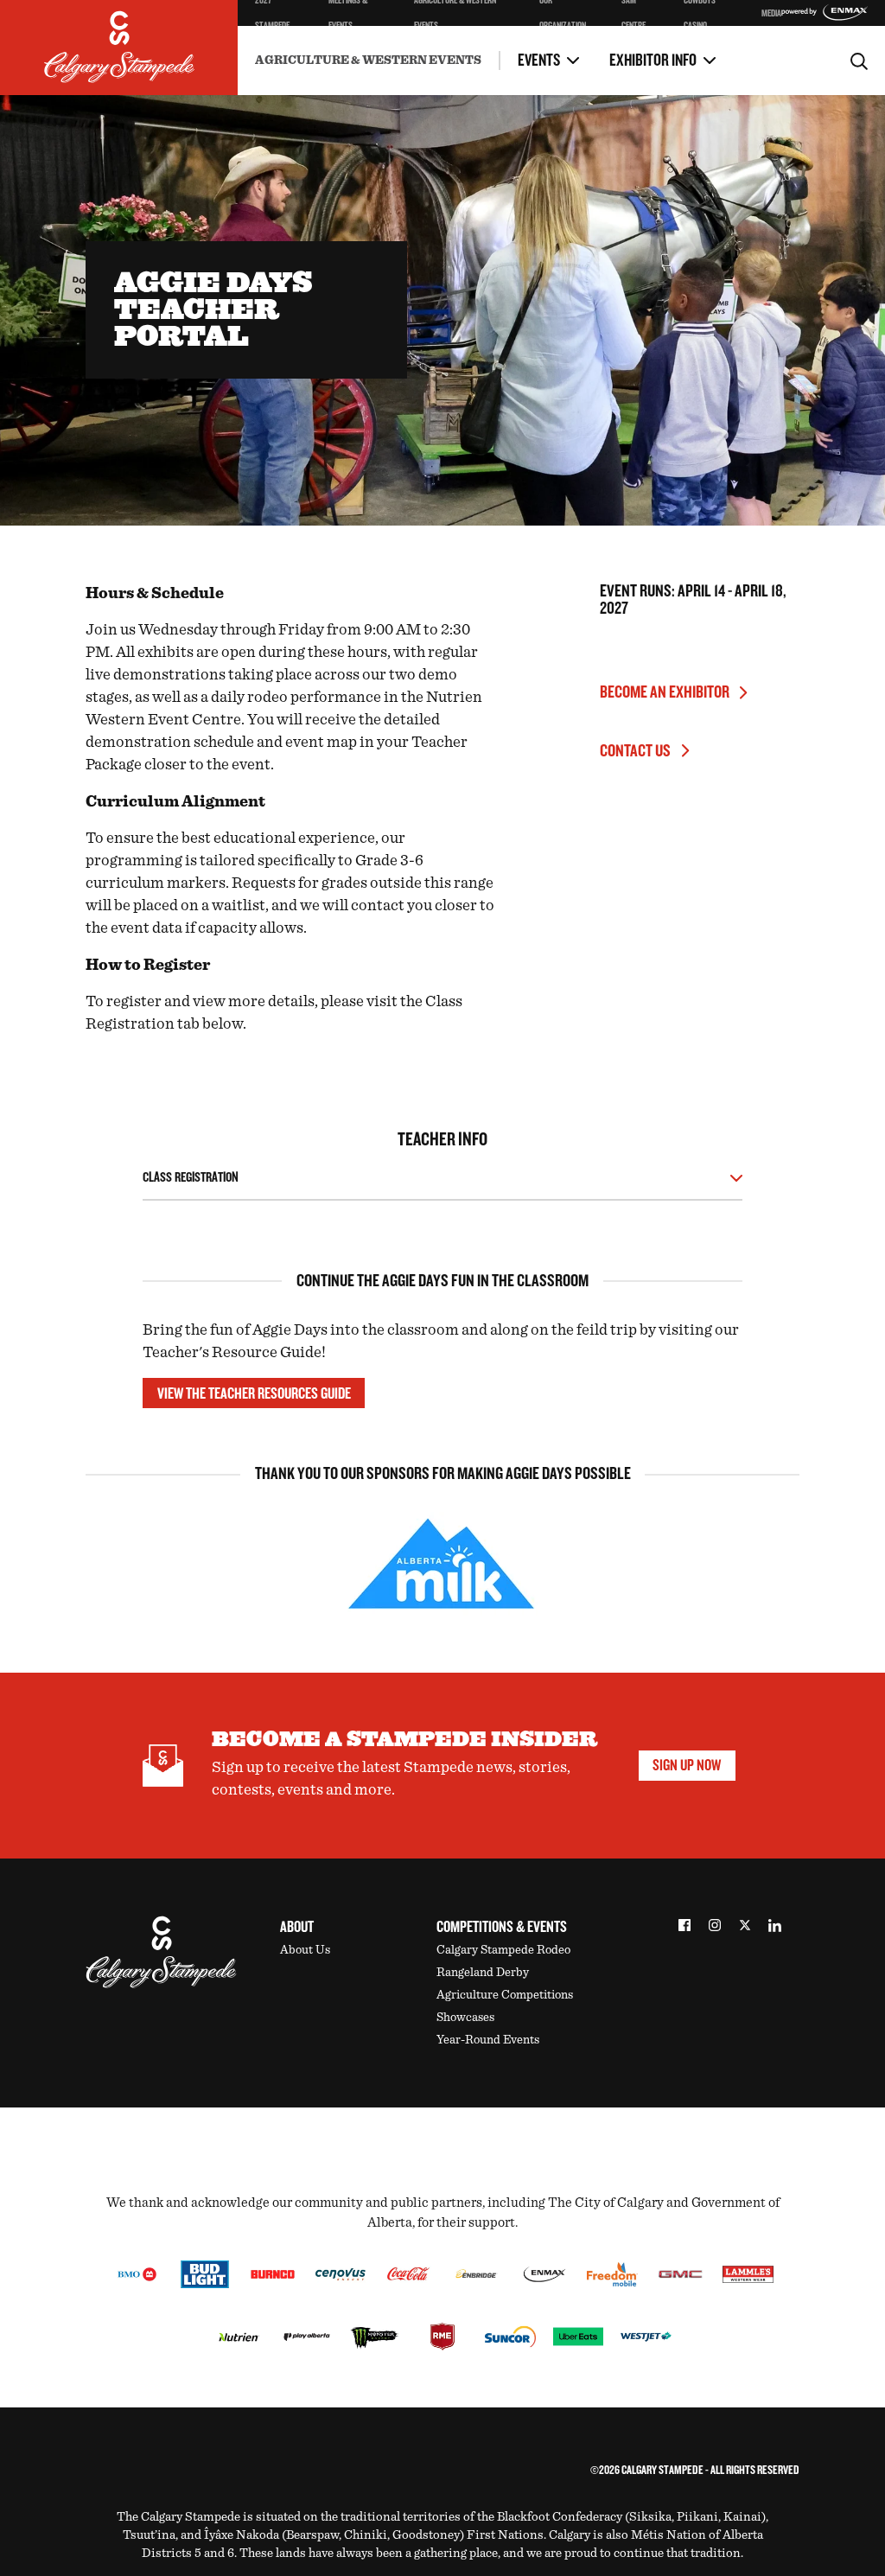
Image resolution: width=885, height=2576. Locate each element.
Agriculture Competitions (505, 1995)
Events (539, 61)
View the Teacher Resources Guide (254, 1393)
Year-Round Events (488, 2040)
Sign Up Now (687, 1765)
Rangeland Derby (483, 1972)
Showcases (465, 2017)
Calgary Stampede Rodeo (503, 1950)
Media (771, 13)
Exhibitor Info (653, 61)
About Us (305, 1950)
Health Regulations (428, 48)
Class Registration (191, 1178)
